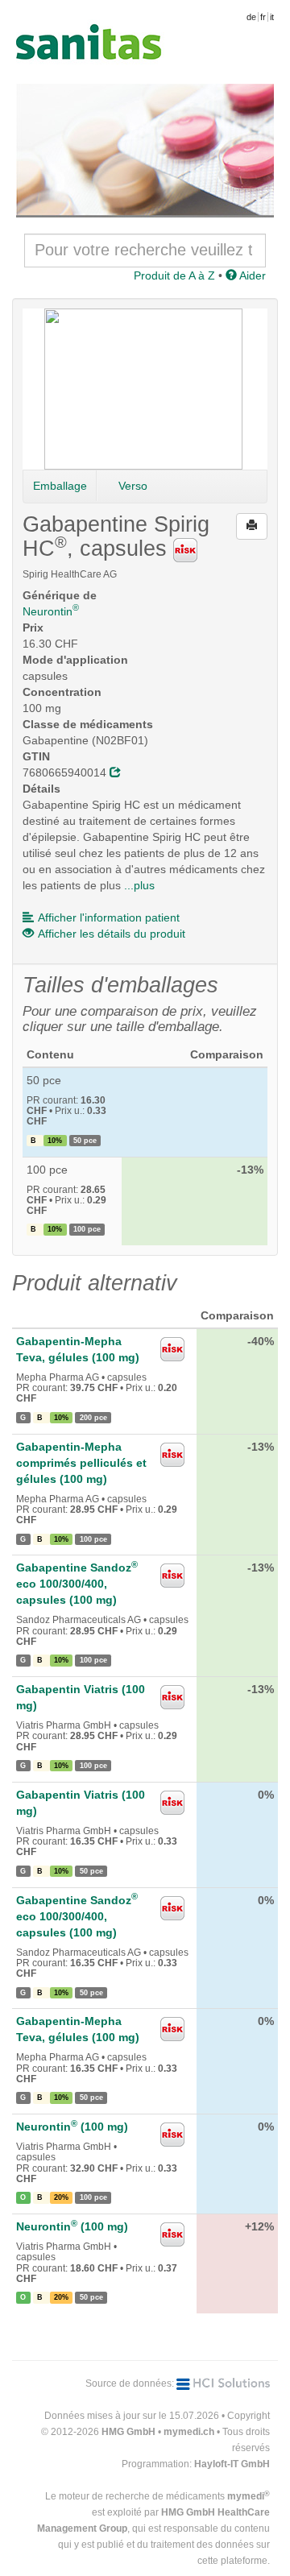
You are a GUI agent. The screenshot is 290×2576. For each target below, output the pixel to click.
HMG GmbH (128, 2432)
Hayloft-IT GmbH (232, 2464)
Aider (251, 275)
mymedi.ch (189, 2432)
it (272, 17)
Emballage (60, 486)
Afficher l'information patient (109, 917)
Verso (133, 486)
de (251, 17)
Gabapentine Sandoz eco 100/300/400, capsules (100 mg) (77, 1584)
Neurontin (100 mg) (72, 2127)
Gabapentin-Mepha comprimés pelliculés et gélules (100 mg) (81, 1463)
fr (263, 17)
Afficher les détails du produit (112, 934)
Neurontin (51, 611)
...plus (139, 885)
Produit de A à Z (174, 275)
